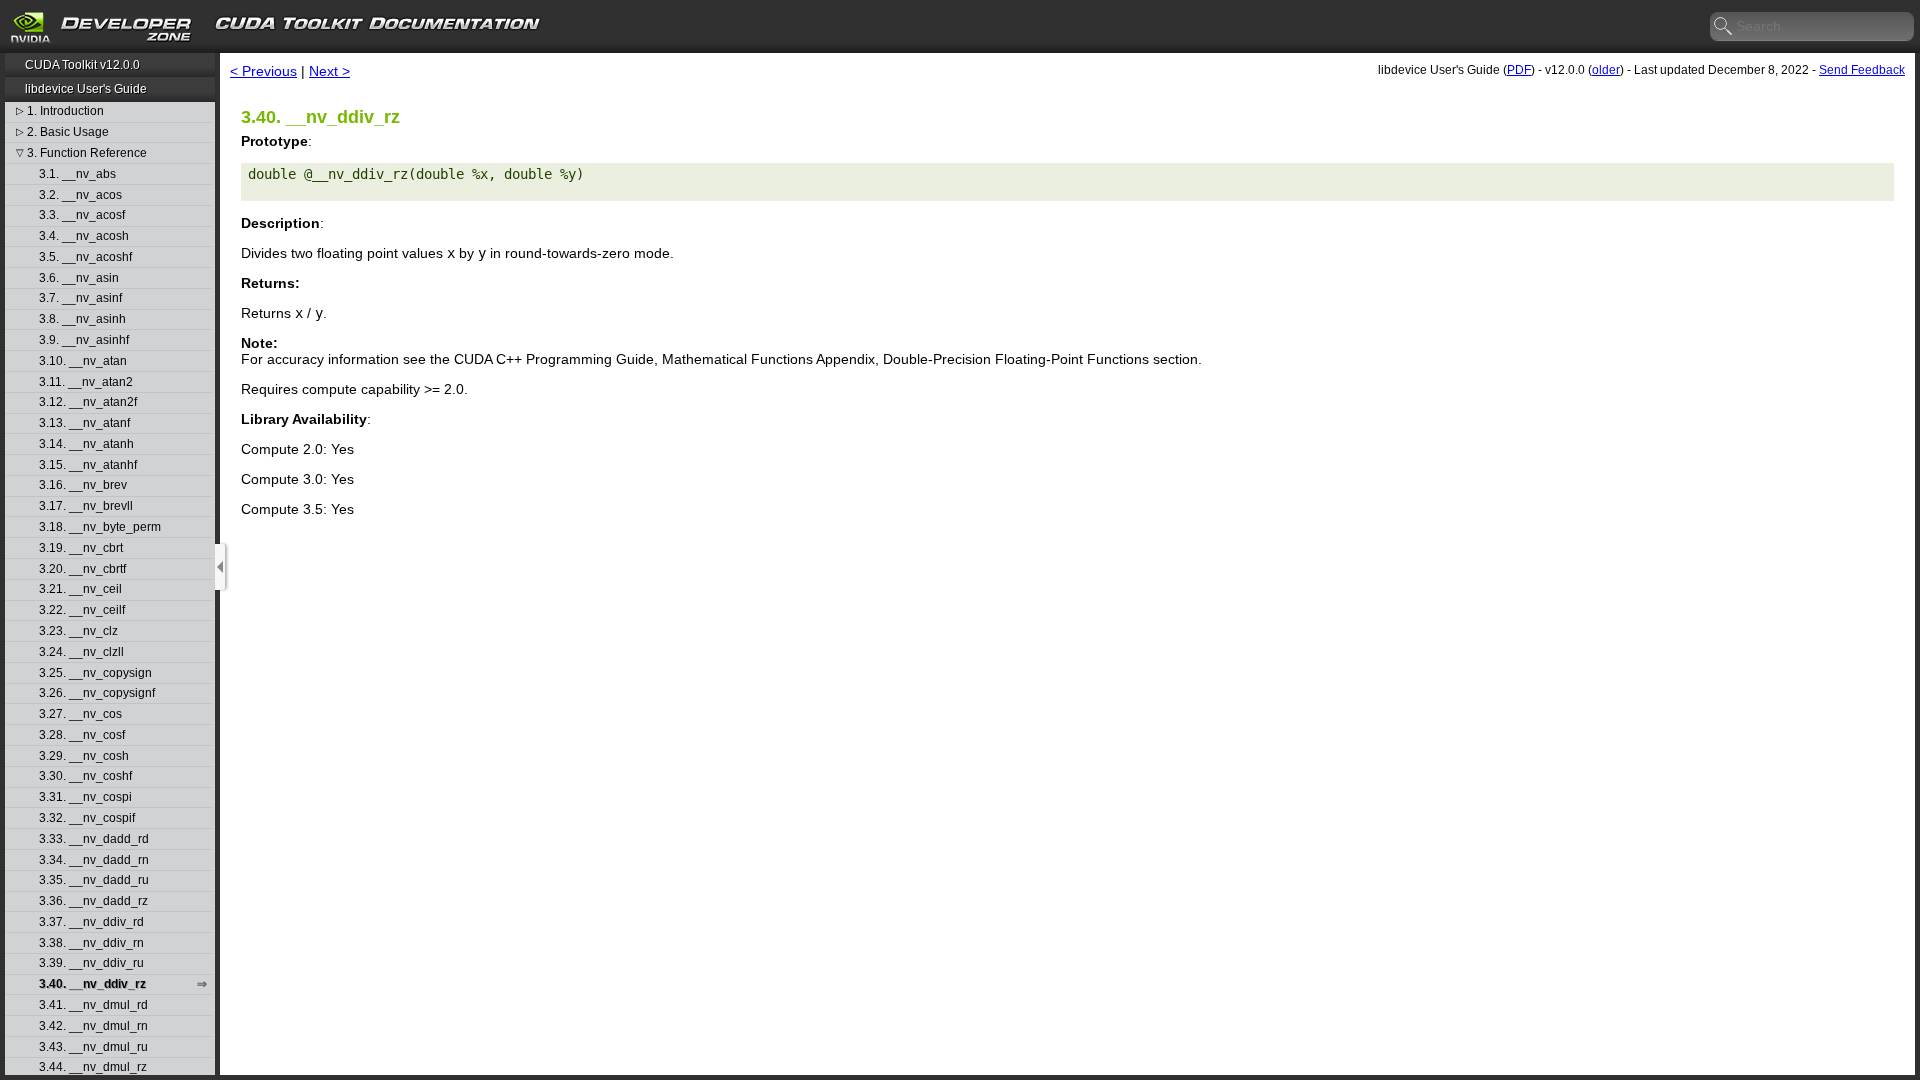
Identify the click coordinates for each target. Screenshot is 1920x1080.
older (1606, 70)
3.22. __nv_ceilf (82, 610)
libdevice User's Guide (86, 89)
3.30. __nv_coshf (85, 776)
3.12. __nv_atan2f (88, 402)
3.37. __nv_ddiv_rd (91, 922)
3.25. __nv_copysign (95, 673)
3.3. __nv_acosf (82, 215)
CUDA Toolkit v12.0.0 (82, 65)
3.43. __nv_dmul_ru (93, 1047)
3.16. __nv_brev (83, 485)
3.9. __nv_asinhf (84, 340)
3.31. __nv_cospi (85, 797)
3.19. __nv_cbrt (81, 548)
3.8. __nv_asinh (82, 319)
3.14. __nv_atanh (86, 444)
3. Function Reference (87, 153)
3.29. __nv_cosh (84, 756)
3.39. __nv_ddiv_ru (91, 963)
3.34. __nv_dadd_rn (94, 860)
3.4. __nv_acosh (84, 236)
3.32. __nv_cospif (87, 818)
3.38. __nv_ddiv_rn (91, 943)
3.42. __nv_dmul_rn (93, 1026)
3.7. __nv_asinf (80, 298)
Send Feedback (1862, 70)
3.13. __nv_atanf (84, 423)
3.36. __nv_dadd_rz (93, 901)
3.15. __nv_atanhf (88, 465)
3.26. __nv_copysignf (97, 693)
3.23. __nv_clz (78, 631)
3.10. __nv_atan (83, 361)
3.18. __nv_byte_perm (100, 527)
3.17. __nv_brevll (86, 506)
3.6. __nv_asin (79, 278)
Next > (329, 71)
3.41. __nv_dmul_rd (93, 1005)
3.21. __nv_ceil (80, 589)
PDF (1519, 70)
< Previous (263, 71)
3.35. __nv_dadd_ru (94, 880)
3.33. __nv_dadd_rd (94, 839)
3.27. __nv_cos (80, 714)
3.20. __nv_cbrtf (82, 569)
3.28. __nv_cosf (82, 735)
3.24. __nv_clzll (81, 652)
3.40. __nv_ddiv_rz (92, 984)
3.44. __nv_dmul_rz (93, 1067)
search (1724, 27)
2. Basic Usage (68, 132)
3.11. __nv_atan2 (86, 382)
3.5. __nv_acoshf (85, 257)
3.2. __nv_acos (80, 195)
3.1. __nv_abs (77, 174)
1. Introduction (65, 111)
